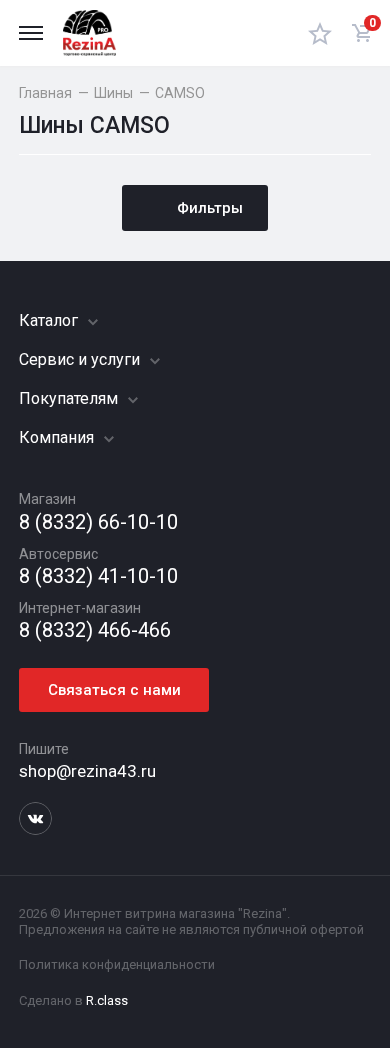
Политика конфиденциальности (117, 964)
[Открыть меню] (31, 33)
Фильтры (210, 208)
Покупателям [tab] (70, 398)
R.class (107, 1000)
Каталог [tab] (50, 320)
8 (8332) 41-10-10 (98, 576)
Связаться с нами (114, 690)
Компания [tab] (58, 437)
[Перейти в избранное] (320, 33)
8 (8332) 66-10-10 (98, 522)
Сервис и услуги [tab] (81, 359)
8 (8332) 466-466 (95, 630)
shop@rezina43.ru (87, 771)
